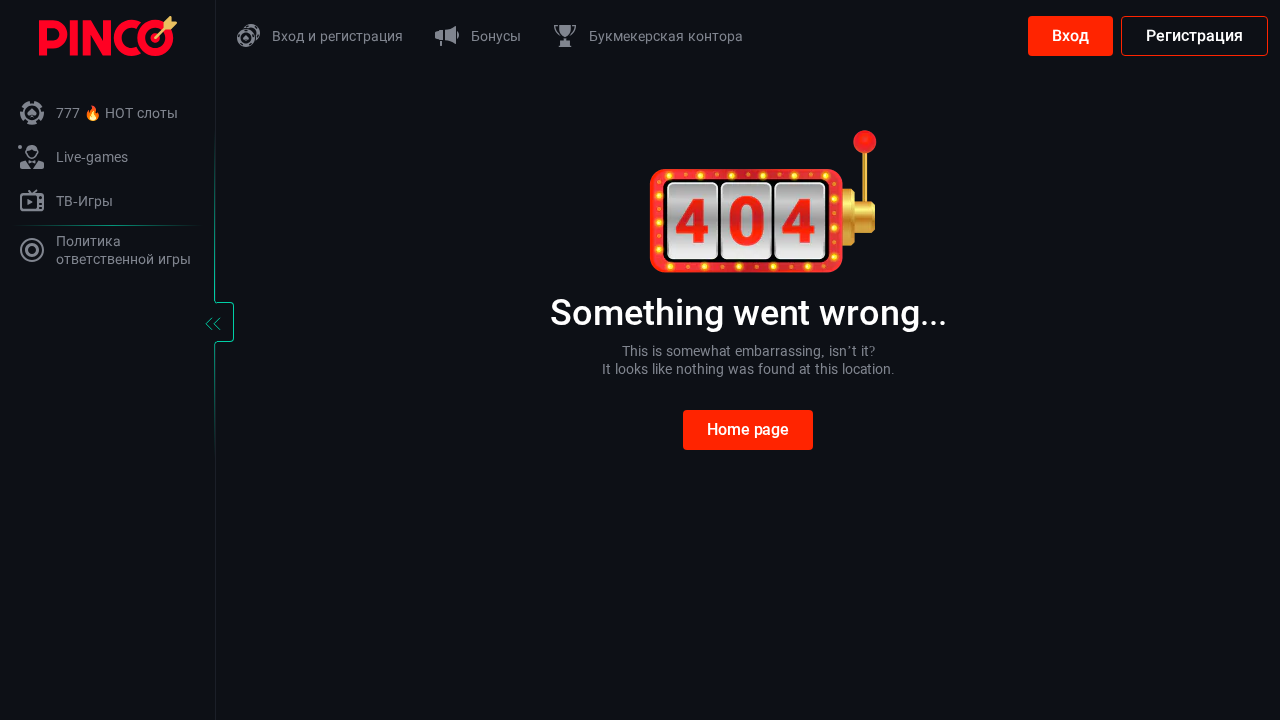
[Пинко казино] (108, 34)
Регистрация (1194, 35)
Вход (1070, 35)
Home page (748, 429)
